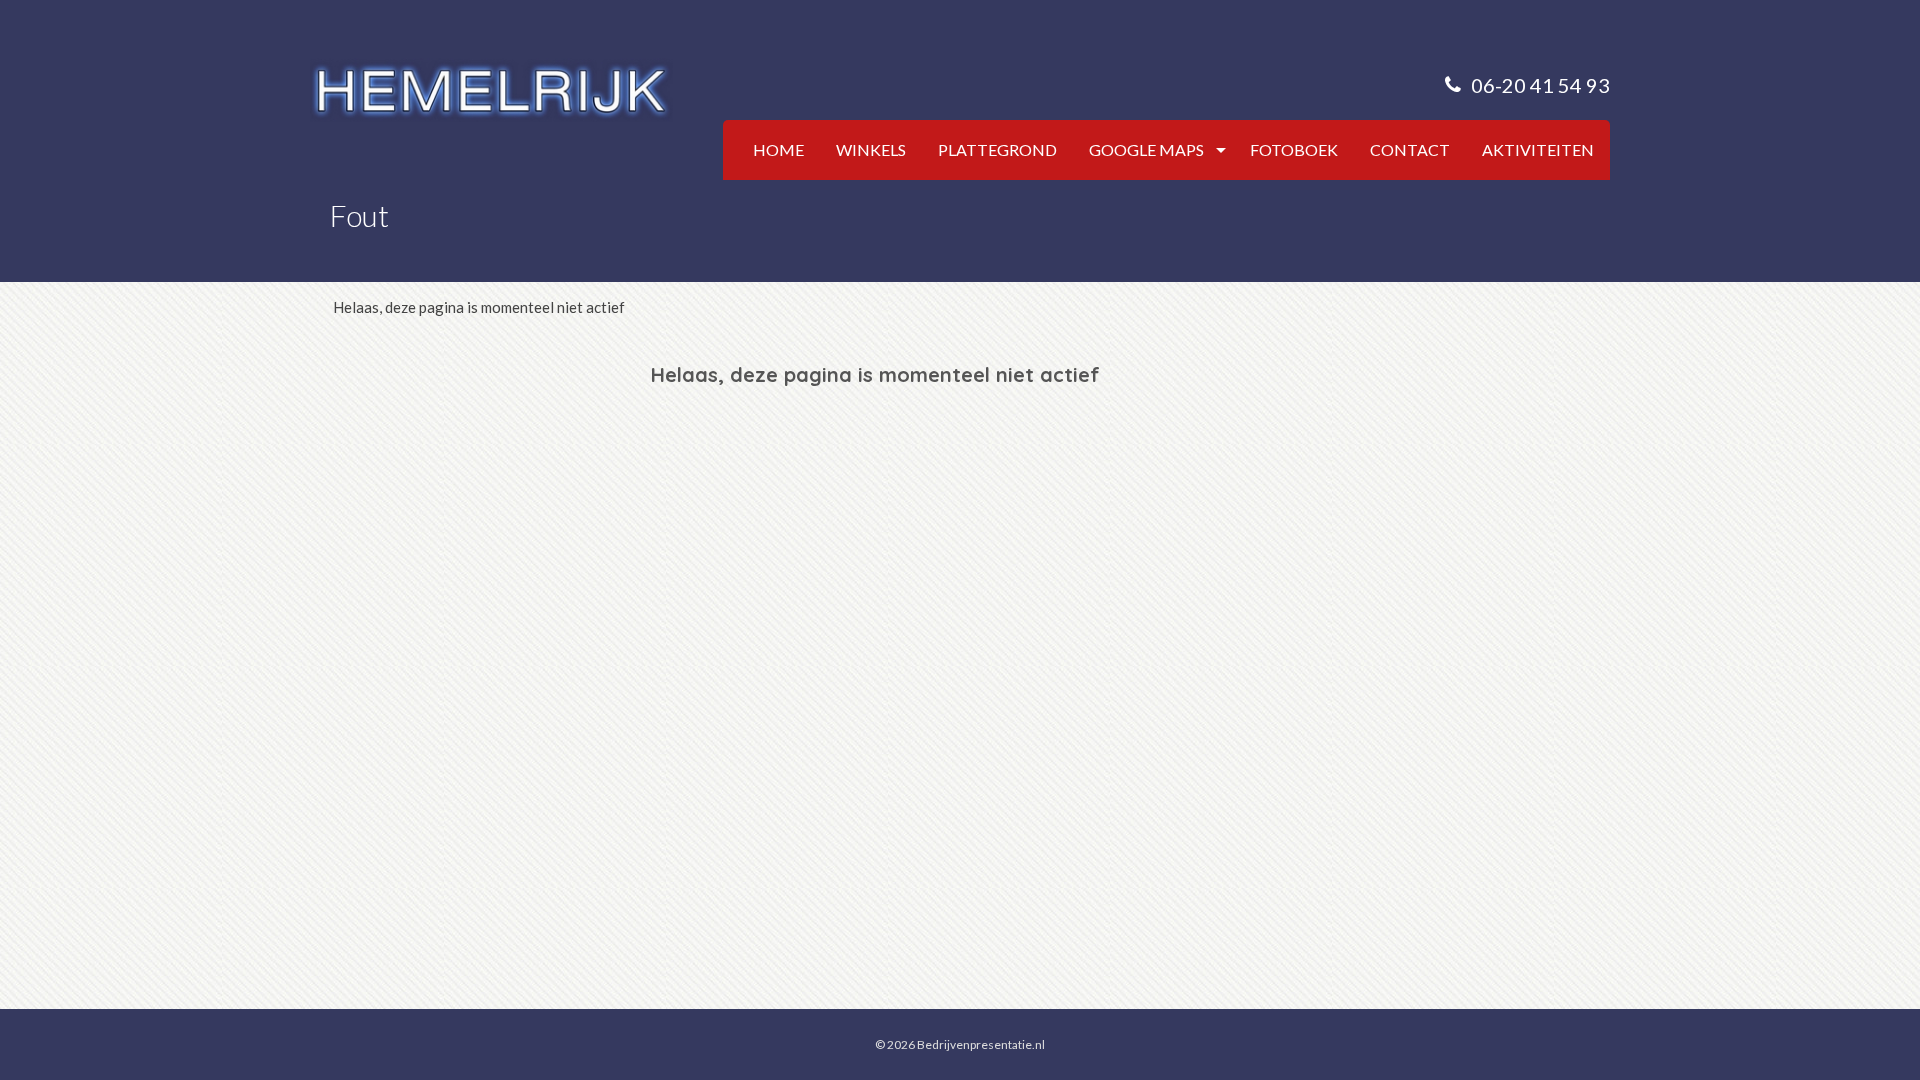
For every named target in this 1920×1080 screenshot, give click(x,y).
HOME (778, 149)
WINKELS (871, 149)
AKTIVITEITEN (1538, 149)
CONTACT (1410, 149)
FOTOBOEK (1294, 149)
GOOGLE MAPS (1146, 149)
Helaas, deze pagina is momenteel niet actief (479, 307)
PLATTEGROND (997, 149)
